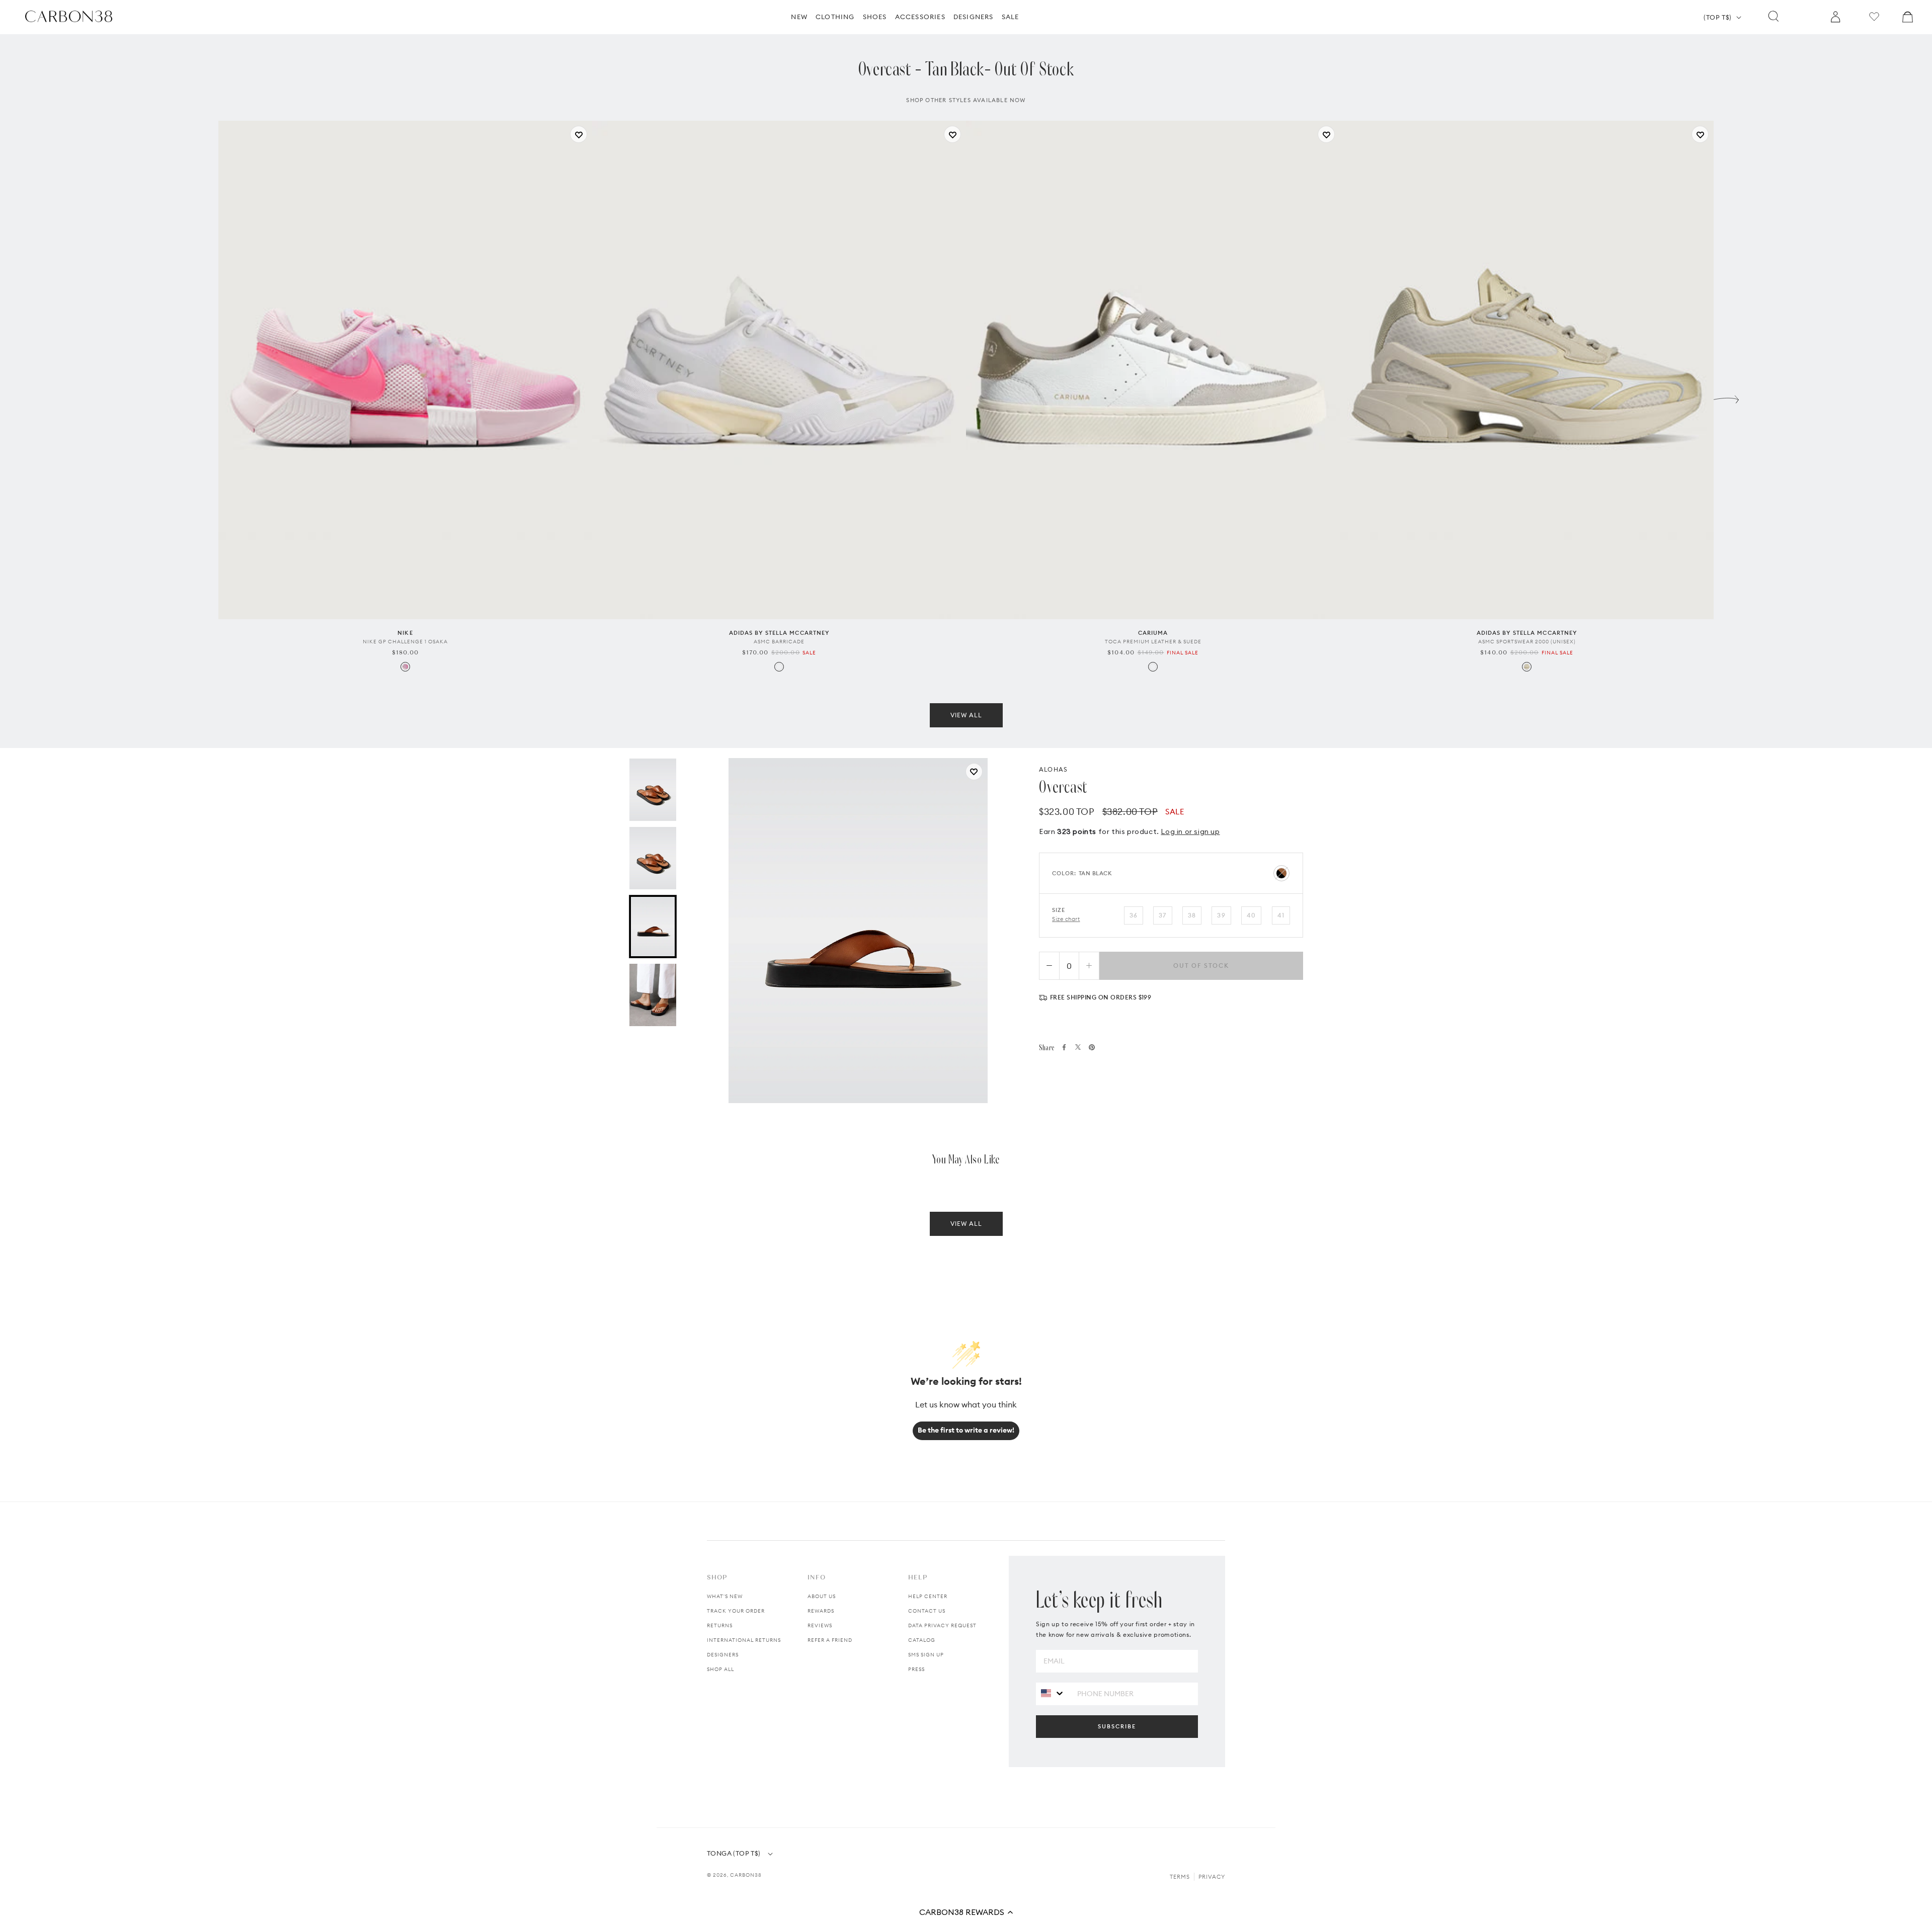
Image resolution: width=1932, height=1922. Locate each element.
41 (1281, 930)
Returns (720, 1625)
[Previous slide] (206, 412)
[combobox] (1053, 1693)
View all (966, 730)
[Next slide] (1726, 412)
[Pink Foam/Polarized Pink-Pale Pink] (405, 682)
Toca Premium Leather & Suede (1153, 657)
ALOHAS (1053, 784)
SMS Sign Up (926, 1655)
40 (1251, 930)
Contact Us (927, 1611)
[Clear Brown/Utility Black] (1527, 682)
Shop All (720, 1669)
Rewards (821, 1611)
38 (1192, 930)
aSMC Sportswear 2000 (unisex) (1527, 657)
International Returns (744, 1640)
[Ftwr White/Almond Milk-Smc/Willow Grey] (779, 682)
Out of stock (1201, 981)
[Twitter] (1078, 1062)
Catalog (922, 1640)
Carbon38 (746, 1875)
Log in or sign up (1190, 847)
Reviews (820, 1625)
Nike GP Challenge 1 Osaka (405, 657)
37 (1162, 930)
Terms (1180, 1877)
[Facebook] (1064, 1062)
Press (916, 1669)
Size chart (1066, 934)
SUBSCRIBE (1117, 1726)
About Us (822, 1596)
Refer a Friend (830, 1640)
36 (1134, 930)
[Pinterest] (1092, 1062)
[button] (966, 1912)
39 (1221, 930)
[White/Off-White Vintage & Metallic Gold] (1153, 682)
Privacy (1212, 1877)
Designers (723, 1655)
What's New (725, 1596)
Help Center (928, 1596)
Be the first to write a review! (966, 1430)
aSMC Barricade (779, 657)
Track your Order (736, 1611)
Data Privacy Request (942, 1625)
